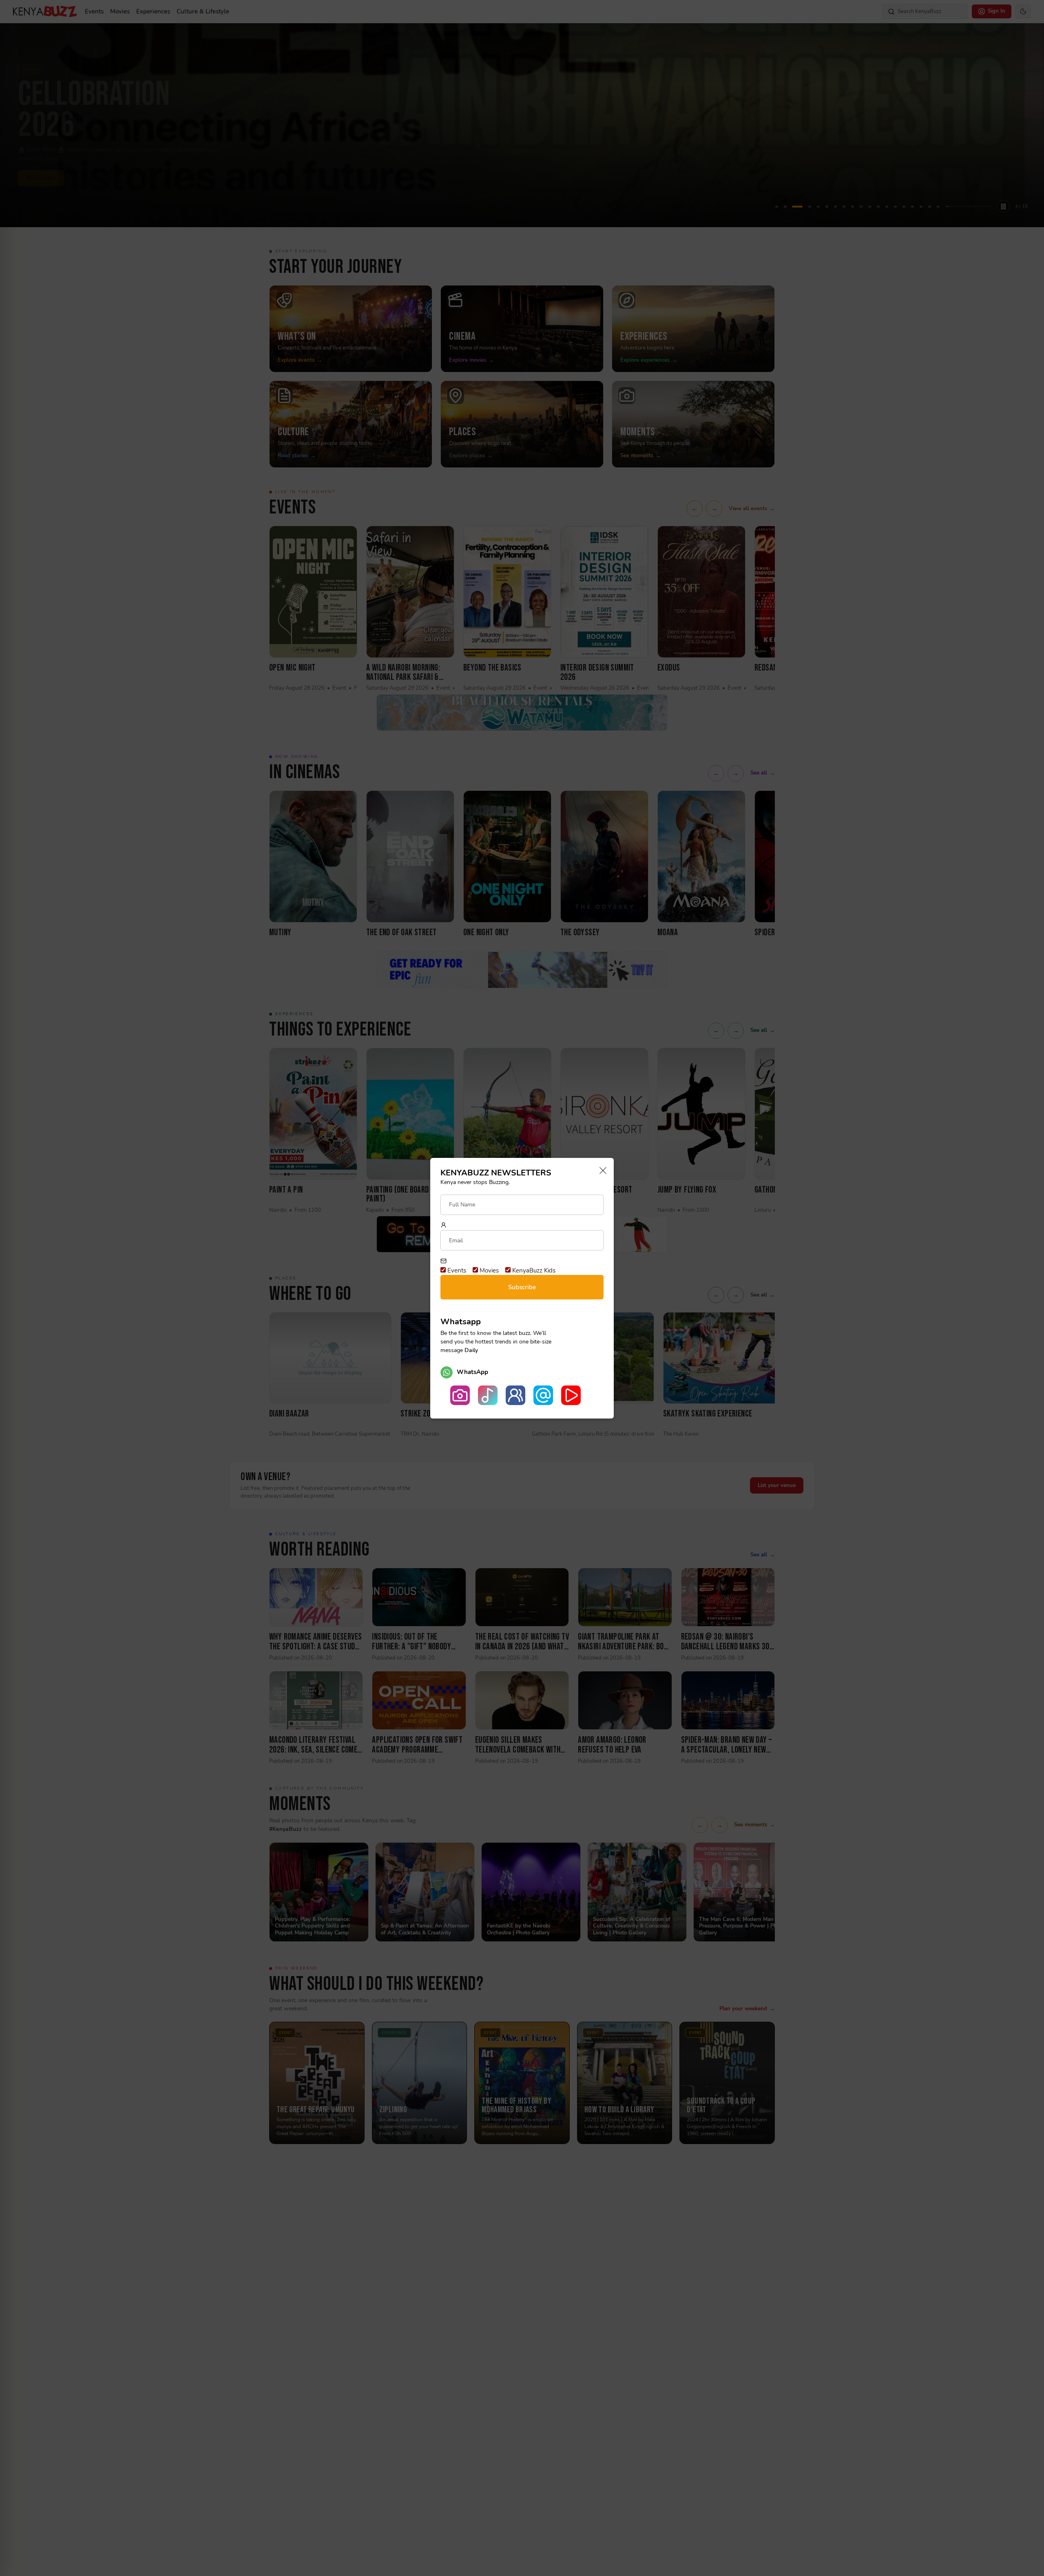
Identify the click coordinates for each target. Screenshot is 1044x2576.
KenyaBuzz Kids (533, 1270)
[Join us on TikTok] (488, 1395)
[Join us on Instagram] (460, 1395)
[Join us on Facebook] (515, 1395)
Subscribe (522, 1287)
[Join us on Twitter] (543, 1395)
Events (456, 1270)
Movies (488, 1270)
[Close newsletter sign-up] (601, 1171)
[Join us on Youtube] (571, 1395)
